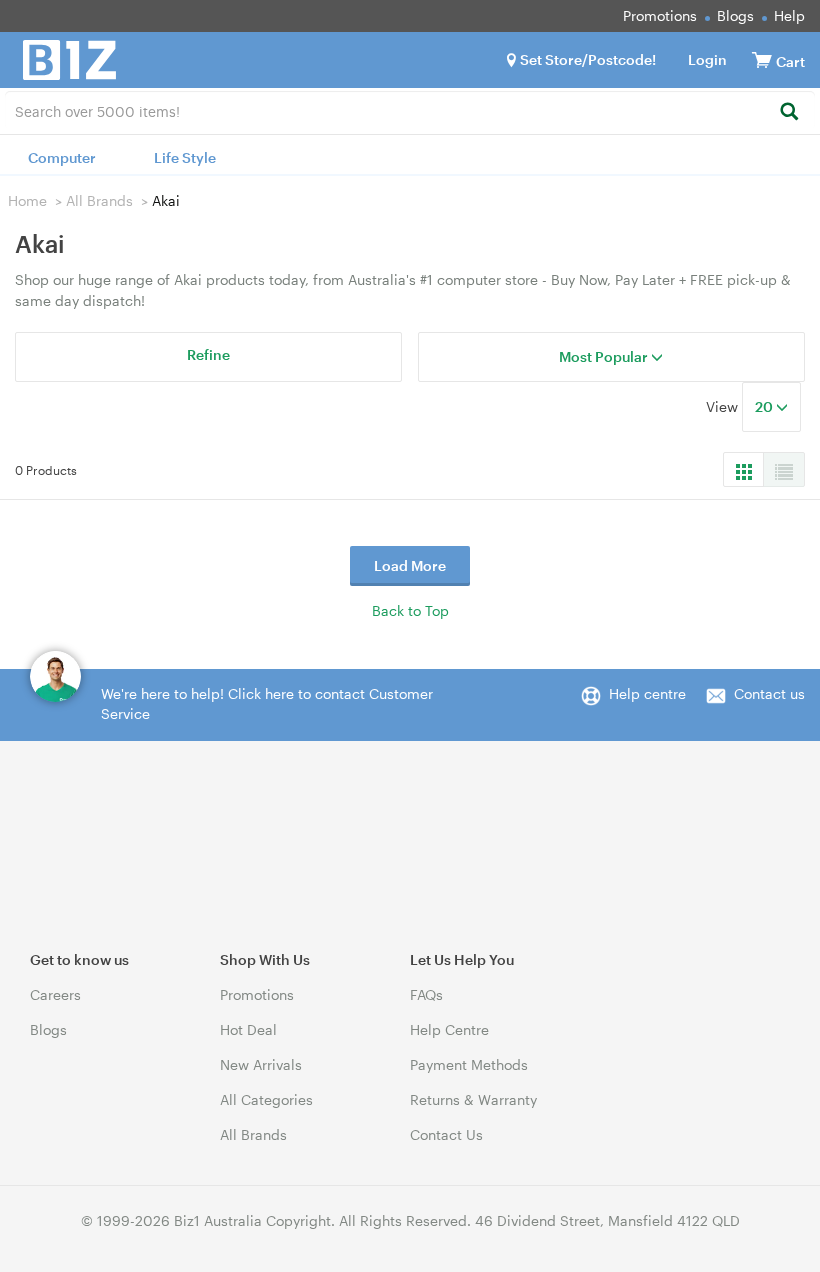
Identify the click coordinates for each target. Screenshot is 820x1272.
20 (765, 406)
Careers (55, 994)
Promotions (660, 15)
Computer (62, 157)
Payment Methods (469, 1064)
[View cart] (762, 59)
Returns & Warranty (473, 1099)
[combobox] (410, 110)
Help (789, 15)
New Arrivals (261, 1064)
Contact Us (446, 1134)
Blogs (735, 15)
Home (27, 200)
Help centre (647, 693)
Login (707, 59)
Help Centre (449, 1029)
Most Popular (605, 356)
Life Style (185, 157)
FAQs (426, 994)
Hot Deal (248, 1029)
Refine (208, 354)
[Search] (788, 112)
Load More (410, 565)
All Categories (266, 1099)
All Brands (99, 200)
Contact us (769, 693)
